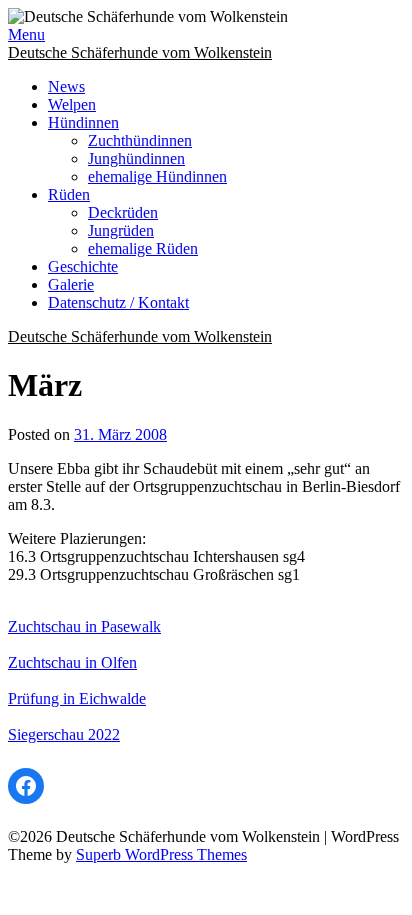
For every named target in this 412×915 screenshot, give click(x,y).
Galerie (71, 284)
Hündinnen (83, 122)
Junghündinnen (136, 158)
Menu (26, 34)
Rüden (69, 194)
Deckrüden (123, 212)
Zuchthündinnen (140, 140)
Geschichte (83, 266)
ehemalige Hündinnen (157, 176)
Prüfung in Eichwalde (77, 698)
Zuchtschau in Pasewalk (84, 626)
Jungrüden (121, 230)
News (66, 86)
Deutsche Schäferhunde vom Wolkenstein (140, 52)
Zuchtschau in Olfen (72, 662)
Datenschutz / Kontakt (118, 302)
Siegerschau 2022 (64, 734)
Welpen (72, 104)
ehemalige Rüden (143, 248)
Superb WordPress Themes (161, 854)
